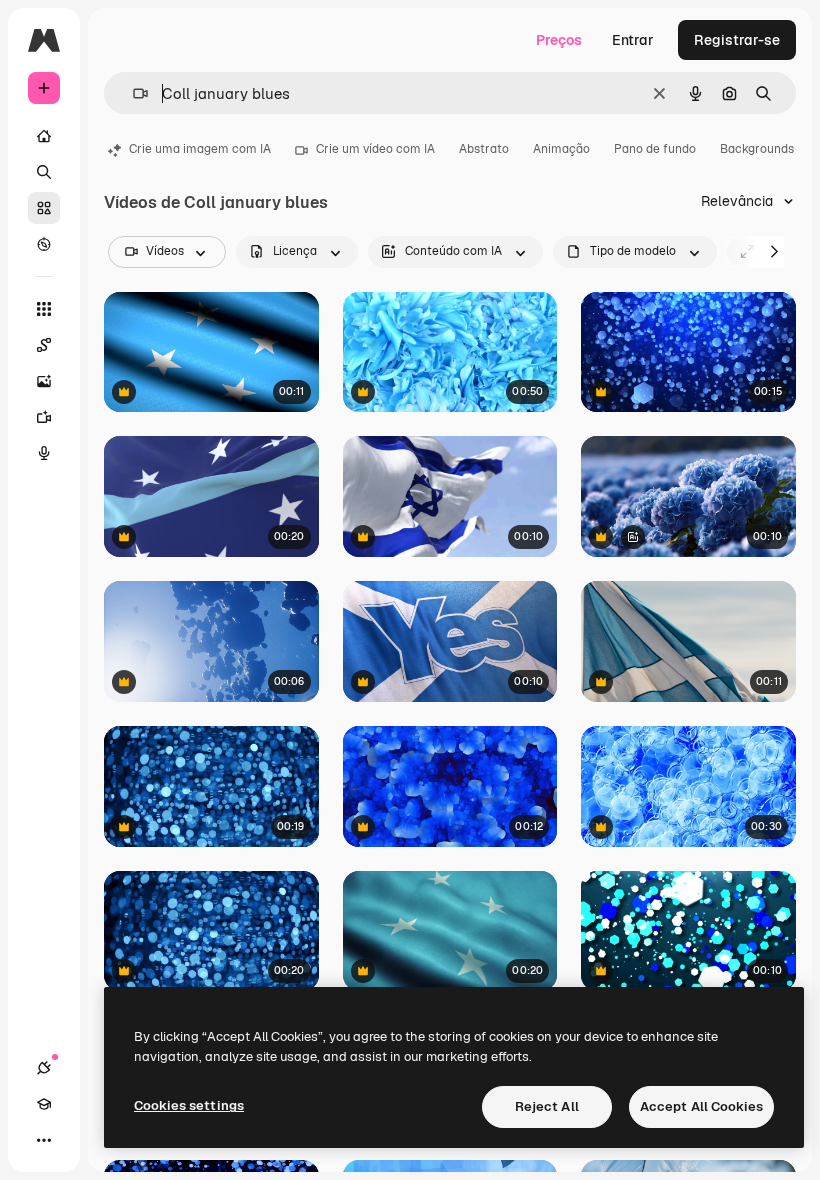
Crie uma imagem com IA (200, 149)
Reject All (547, 1106)
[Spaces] (44, 345)
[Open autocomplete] (132, 93)
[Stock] (44, 208)
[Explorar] (44, 244)
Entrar (633, 40)
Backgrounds (757, 149)
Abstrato (484, 149)
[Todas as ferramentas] (44, 309)
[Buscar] (44, 172)
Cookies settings (189, 1105)
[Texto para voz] (44, 453)
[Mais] (44, 1140)
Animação (561, 149)
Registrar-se (737, 40)
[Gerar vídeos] (44, 417)
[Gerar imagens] (44, 381)
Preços (559, 40)
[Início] (44, 136)
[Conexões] (44, 1068)
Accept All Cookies (701, 1106)
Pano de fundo (655, 149)
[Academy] (44, 1104)
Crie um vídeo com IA (375, 149)
